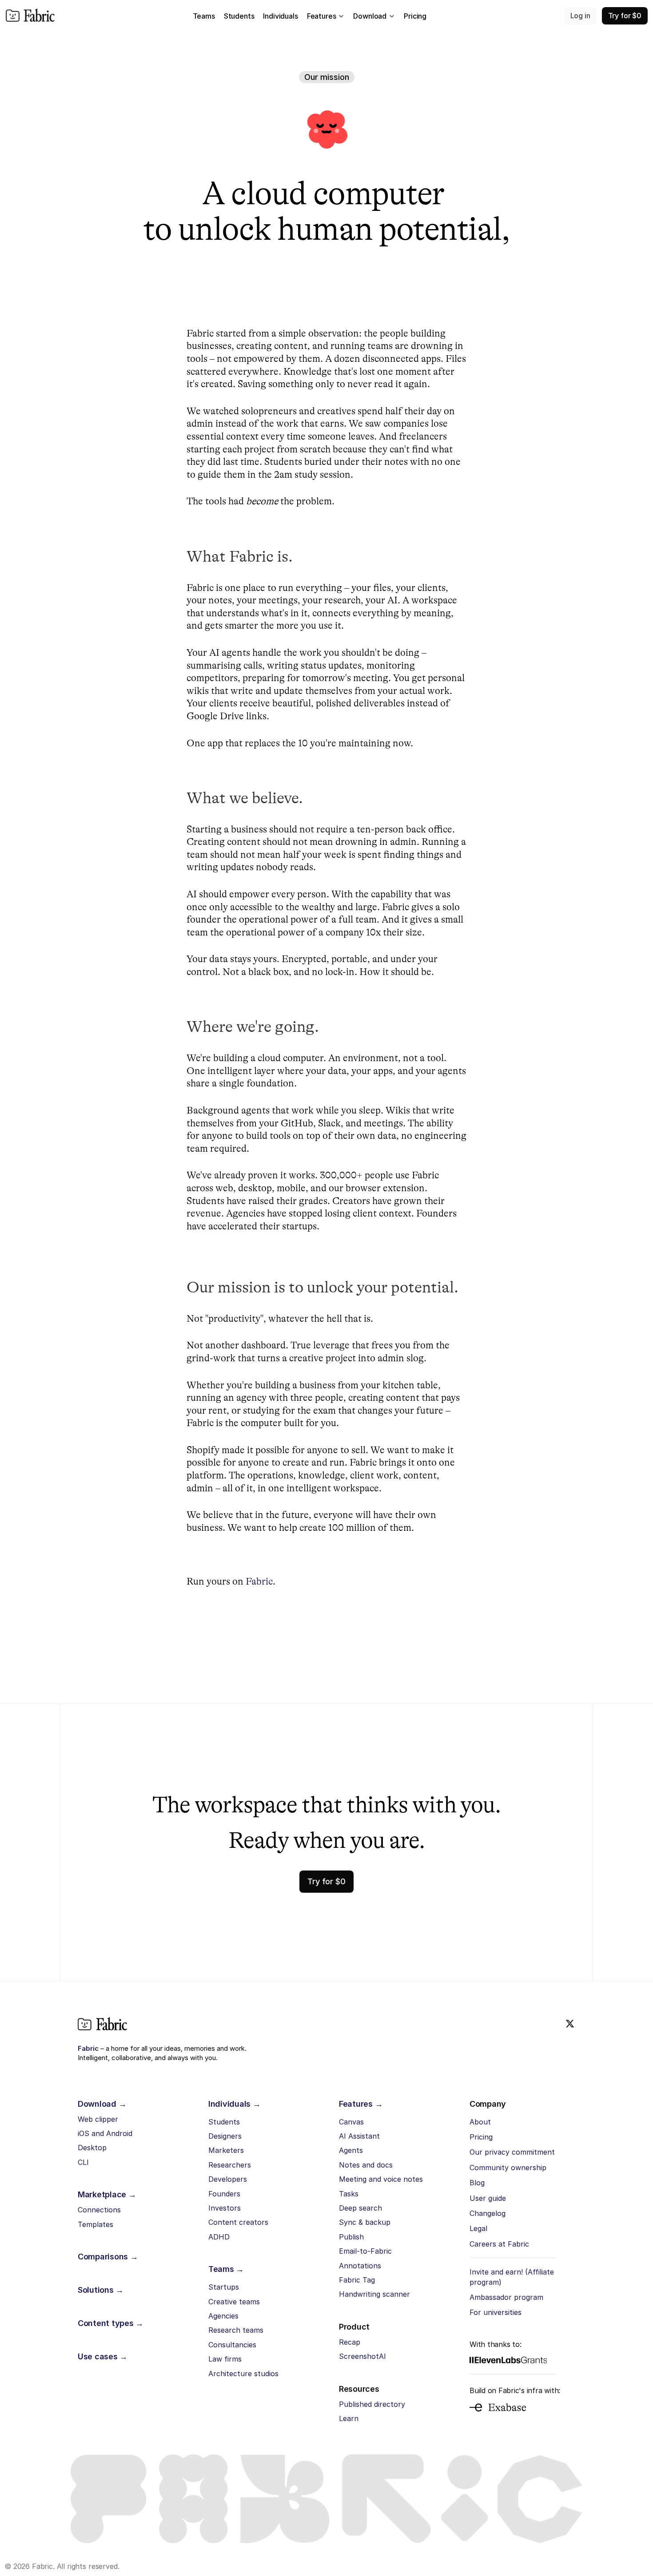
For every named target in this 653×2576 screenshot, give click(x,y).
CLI (83, 2162)
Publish (351, 2237)
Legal (478, 2228)
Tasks (349, 2194)
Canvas (351, 2122)
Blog (477, 2183)
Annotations (360, 2266)
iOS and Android (105, 2133)
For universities (496, 2312)
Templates (96, 2224)
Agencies (223, 2316)
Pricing (481, 2137)
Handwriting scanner (374, 2294)
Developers (228, 2179)
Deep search (360, 2208)
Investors (225, 2208)
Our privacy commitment (512, 2152)
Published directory (372, 2404)
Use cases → (103, 2356)
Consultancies (232, 2345)
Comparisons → (108, 2257)
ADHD (219, 2237)
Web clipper (98, 2119)
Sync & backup (365, 2222)
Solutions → (101, 2290)
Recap (350, 2342)
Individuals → (235, 2104)
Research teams (236, 2330)
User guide (488, 2198)
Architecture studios (243, 2374)
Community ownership (508, 2168)
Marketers (226, 2150)
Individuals (280, 16)
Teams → (226, 2269)
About (480, 2122)
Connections (99, 2210)
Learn (349, 2418)
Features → (361, 2104)
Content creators (238, 2222)
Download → (102, 2104)
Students (224, 2122)
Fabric (259, 1581)
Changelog (488, 2213)
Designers (225, 2136)
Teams (204, 16)
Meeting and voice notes (381, 2179)
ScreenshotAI (362, 2356)
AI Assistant (359, 2136)
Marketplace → (107, 2194)
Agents (351, 2150)
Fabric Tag (357, 2280)
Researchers (230, 2165)
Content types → (111, 2323)
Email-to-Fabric (365, 2251)
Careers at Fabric (499, 2244)
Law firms (225, 2359)
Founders (224, 2194)
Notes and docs (366, 2165)
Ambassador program (506, 2297)
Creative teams (234, 2302)
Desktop (92, 2148)
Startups (224, 2287)
